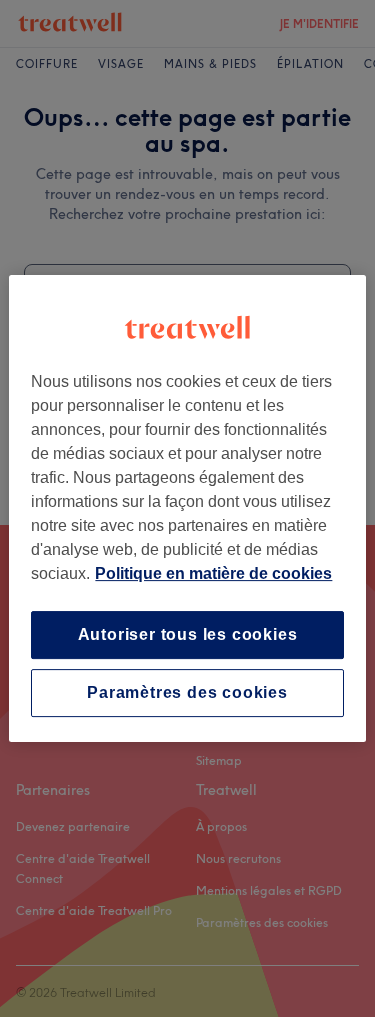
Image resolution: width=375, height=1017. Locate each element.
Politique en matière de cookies (213, 573)
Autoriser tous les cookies (188, 634)
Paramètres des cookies (187, 692)
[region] (187, 509)
